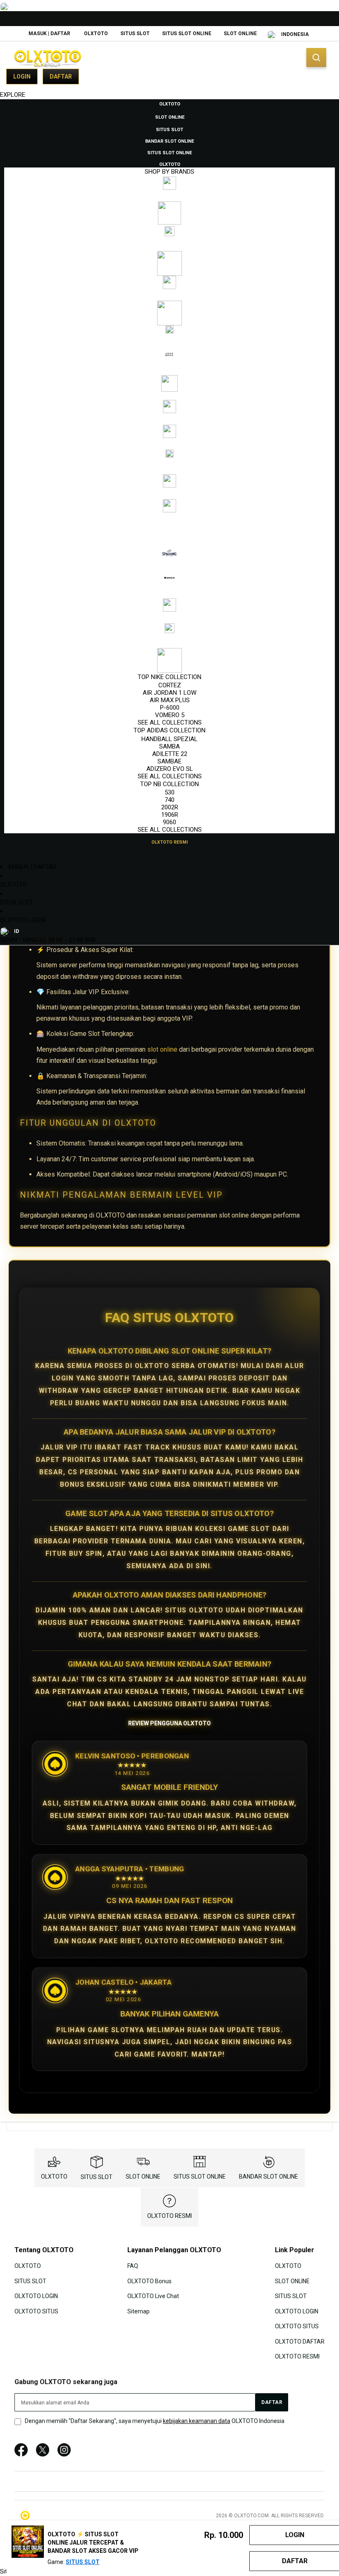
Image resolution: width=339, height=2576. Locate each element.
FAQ (133, 2266)
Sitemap (138, 2311)
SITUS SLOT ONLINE (187, 33)
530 (169, 792)
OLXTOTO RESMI (169, 2216)
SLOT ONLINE (240, 33)
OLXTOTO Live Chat (153, 2296)
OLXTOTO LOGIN (23, 920)
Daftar (61, 77)
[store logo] (48, 58)
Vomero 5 (170, 715)
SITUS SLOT (135, 33)
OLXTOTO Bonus (149, 2281)
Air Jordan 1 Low (169, 693)
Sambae (169, 761)
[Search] (316, 57)
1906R (170, 815)
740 (169, 800)
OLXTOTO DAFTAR (300, 2341)
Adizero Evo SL (170, 769)
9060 (169, 822)
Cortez (170, 685)
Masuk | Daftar (49, 33)
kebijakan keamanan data (197, 2421)
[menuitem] (170, 103)
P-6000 (170, 708)
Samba (169, 746)
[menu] (169, 473)
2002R (170, 807)
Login (22, 77)
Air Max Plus (170, 700)
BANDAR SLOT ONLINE (269, 2177)
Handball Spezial (169, 739)
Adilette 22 (170, 754)
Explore (13, 95)
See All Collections (170, 722)
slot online (162, 1049)
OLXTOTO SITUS (36, 2311)
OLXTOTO (96, 33)
